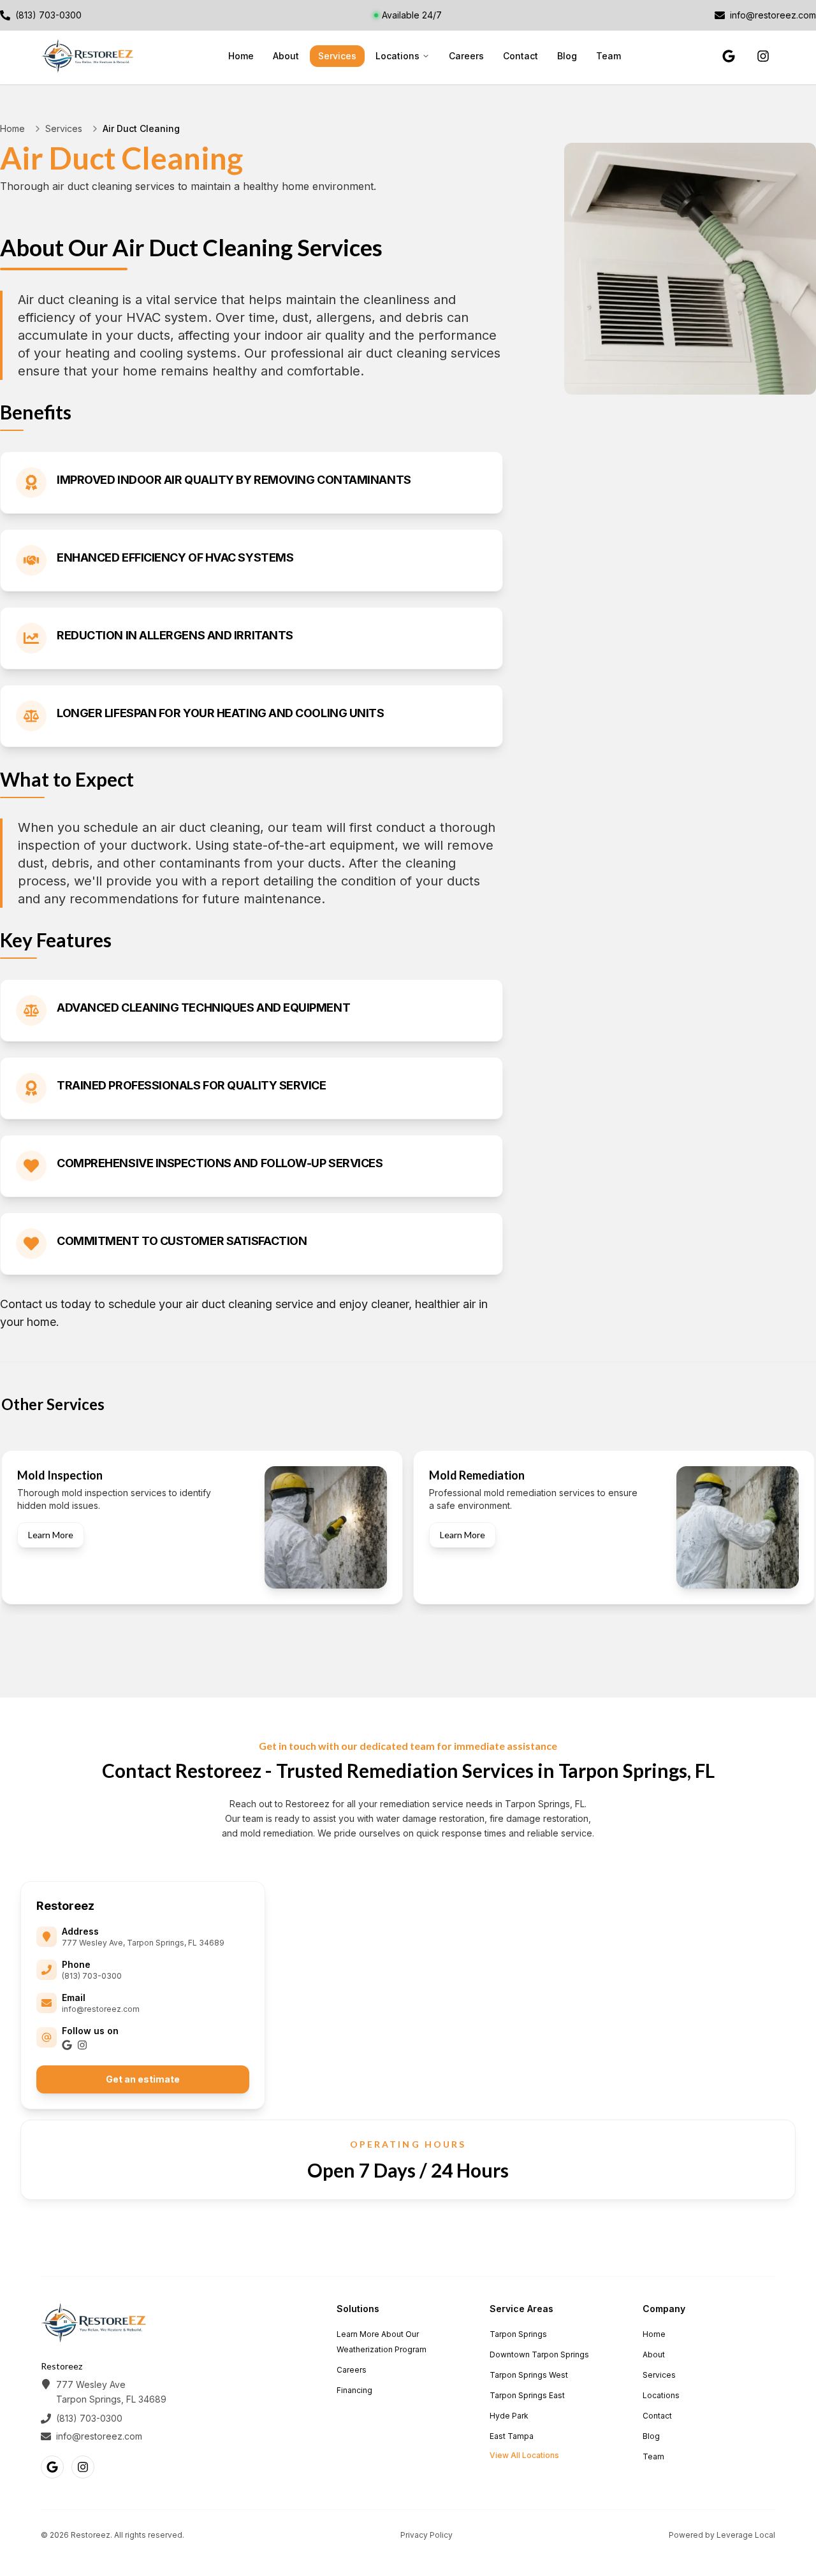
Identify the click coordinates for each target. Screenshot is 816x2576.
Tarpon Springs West (529, 2375)
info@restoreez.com (101, 2009)
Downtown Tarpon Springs (539, 2354)
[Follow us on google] (729, 56)
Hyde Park (509, 2416)
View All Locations (524, 2455)
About (286, 56)
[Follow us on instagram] (763, 56)
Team (608, 56)
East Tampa (512, 2436)
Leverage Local (746, 2535)
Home (241, 56)
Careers (466, 56)
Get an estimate (143, 2079)
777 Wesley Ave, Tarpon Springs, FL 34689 (143, 1943)
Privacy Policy (426, 2535)
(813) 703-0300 (92, 1976)
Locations (397, 56)
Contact (521, 56)
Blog (567, 56)
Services (337, 56)
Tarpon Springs (518, 2334)
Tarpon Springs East (527, 2395)
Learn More (51, 1535)
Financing (354, 2390)
